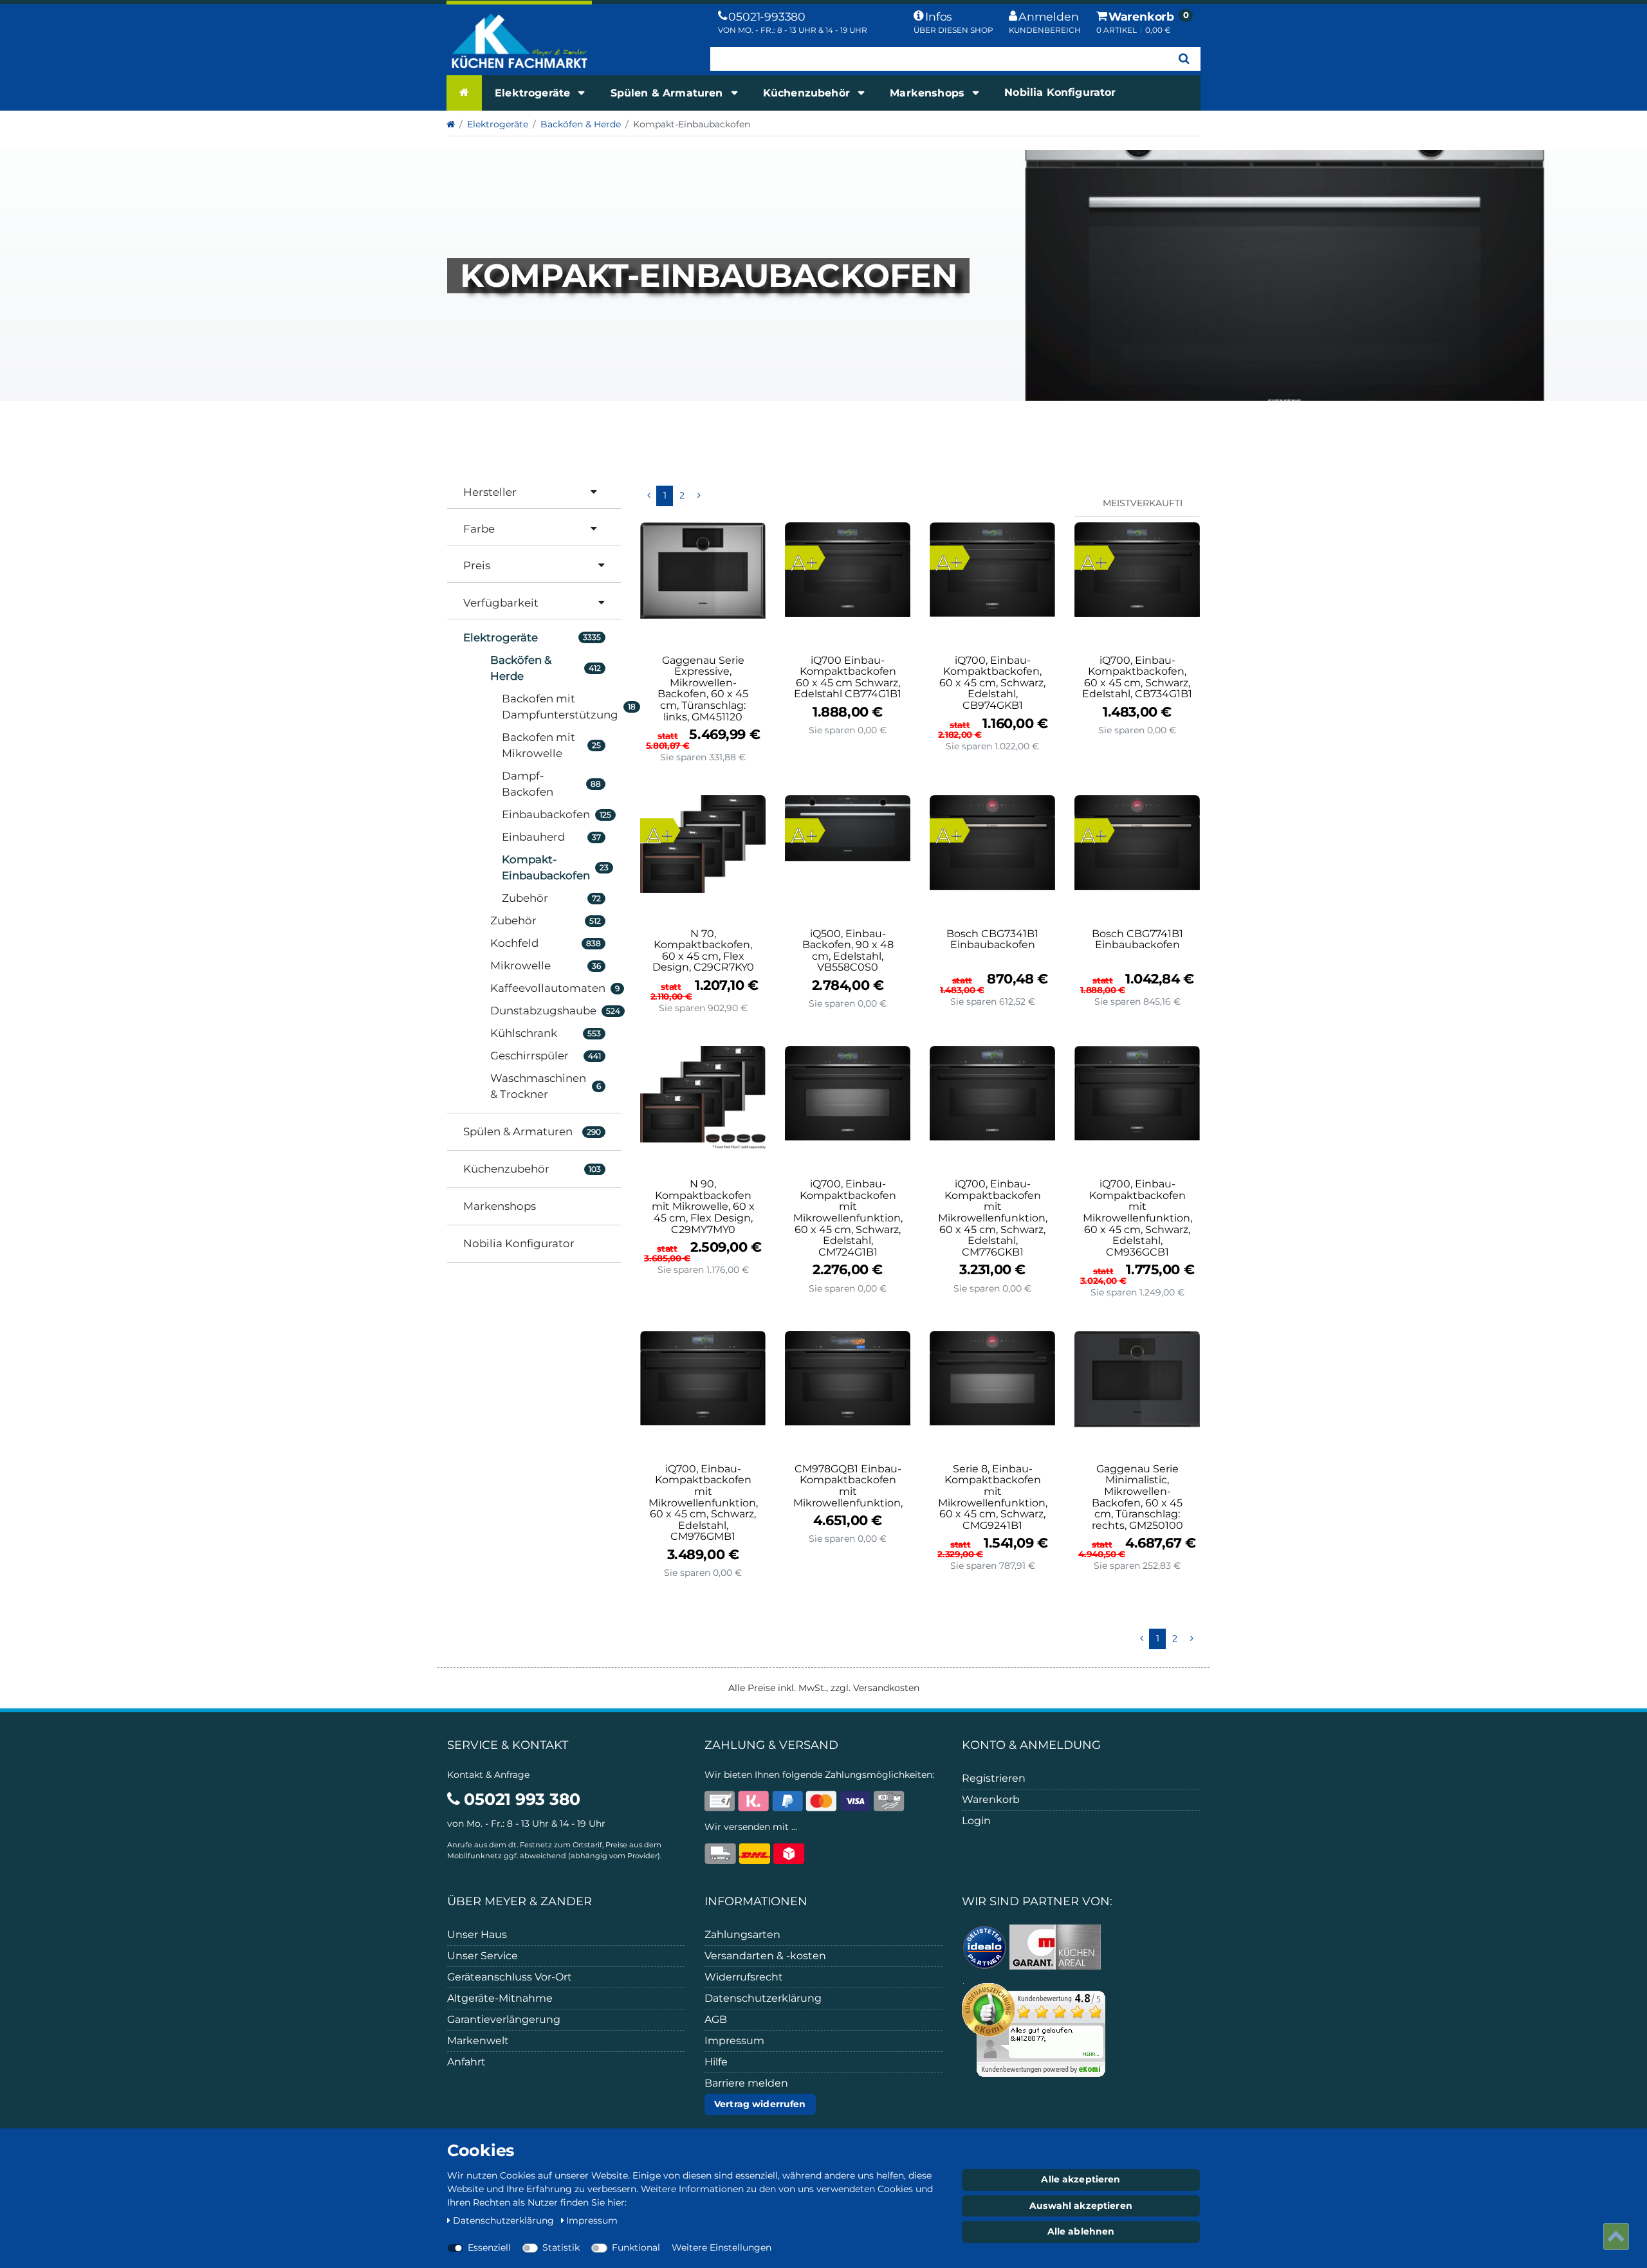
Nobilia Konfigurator (1060, 92)
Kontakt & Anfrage (488, 1775)
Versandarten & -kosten (765, 1956)
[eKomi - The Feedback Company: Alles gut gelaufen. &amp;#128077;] (1034, 2029)
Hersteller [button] (490, 492)
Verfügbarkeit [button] (501, 603)
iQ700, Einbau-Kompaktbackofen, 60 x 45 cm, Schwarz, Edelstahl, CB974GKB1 (992, 683)
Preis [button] (477, 565)
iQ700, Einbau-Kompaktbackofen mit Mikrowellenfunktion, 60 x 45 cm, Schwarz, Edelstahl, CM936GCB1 (1137, 1218)
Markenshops (929, 93)
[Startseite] (464, 93)
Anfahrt (466, 2062)
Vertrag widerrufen (760, 2104)
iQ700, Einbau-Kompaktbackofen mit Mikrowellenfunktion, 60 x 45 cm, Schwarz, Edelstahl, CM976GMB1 (703, 1503)
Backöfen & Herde (581, 124)
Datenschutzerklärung (763, 1998)
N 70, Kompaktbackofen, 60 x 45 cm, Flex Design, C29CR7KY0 (703, 951)
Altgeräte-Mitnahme (500, 1998)
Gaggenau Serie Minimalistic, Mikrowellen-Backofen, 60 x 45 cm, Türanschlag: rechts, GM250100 (1137, 1497)
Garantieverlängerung (504, 2019)
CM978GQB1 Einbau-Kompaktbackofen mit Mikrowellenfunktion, (848, 1486)
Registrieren (994, 1778)
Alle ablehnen (1081, 2231)
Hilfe (716, 2062)
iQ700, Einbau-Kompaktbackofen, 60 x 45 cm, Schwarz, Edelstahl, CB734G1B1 (1137, 677)
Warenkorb (991, 1799)
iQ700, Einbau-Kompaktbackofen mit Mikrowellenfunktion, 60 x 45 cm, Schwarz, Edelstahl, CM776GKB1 (993, 1218)
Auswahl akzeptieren (1081, 2206)
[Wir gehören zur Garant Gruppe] (1055, 1946)
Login (976, 1821)
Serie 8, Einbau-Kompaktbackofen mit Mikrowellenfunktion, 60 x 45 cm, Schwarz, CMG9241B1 (993, 1497)
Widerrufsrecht (744, 1977)
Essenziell (489, 2247)
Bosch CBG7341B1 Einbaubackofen (992, 940)
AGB (716, 2019)
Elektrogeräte (534, 93)
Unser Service (483, 1956)
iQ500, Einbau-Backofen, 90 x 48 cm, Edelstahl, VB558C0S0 (848, 951)
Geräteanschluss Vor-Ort (510, 1977)
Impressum (734, 2041)
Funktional (636, 2247)
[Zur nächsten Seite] (699, 496)
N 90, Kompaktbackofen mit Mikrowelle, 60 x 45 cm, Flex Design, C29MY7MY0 (703, 1207)
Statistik (561, 2247)
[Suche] (1184, 59)
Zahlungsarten (742, 1934)
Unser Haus (477, 1934)
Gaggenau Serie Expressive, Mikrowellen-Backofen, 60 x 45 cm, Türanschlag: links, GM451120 (703, 689)
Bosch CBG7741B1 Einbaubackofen (1137, 940)
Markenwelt (478, 2041)
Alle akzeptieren (1081, 2179)
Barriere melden (746, 2083)
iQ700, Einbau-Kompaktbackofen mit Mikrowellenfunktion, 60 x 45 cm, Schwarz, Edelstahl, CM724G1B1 (848, 1218)
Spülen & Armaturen (668, 93)
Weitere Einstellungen (722, 2247)
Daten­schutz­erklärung (505, 2220)
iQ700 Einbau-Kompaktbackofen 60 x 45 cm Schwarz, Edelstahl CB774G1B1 (848, 677)
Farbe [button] (479, 529)
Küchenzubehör (808, 93)
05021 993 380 (520, 1799)
